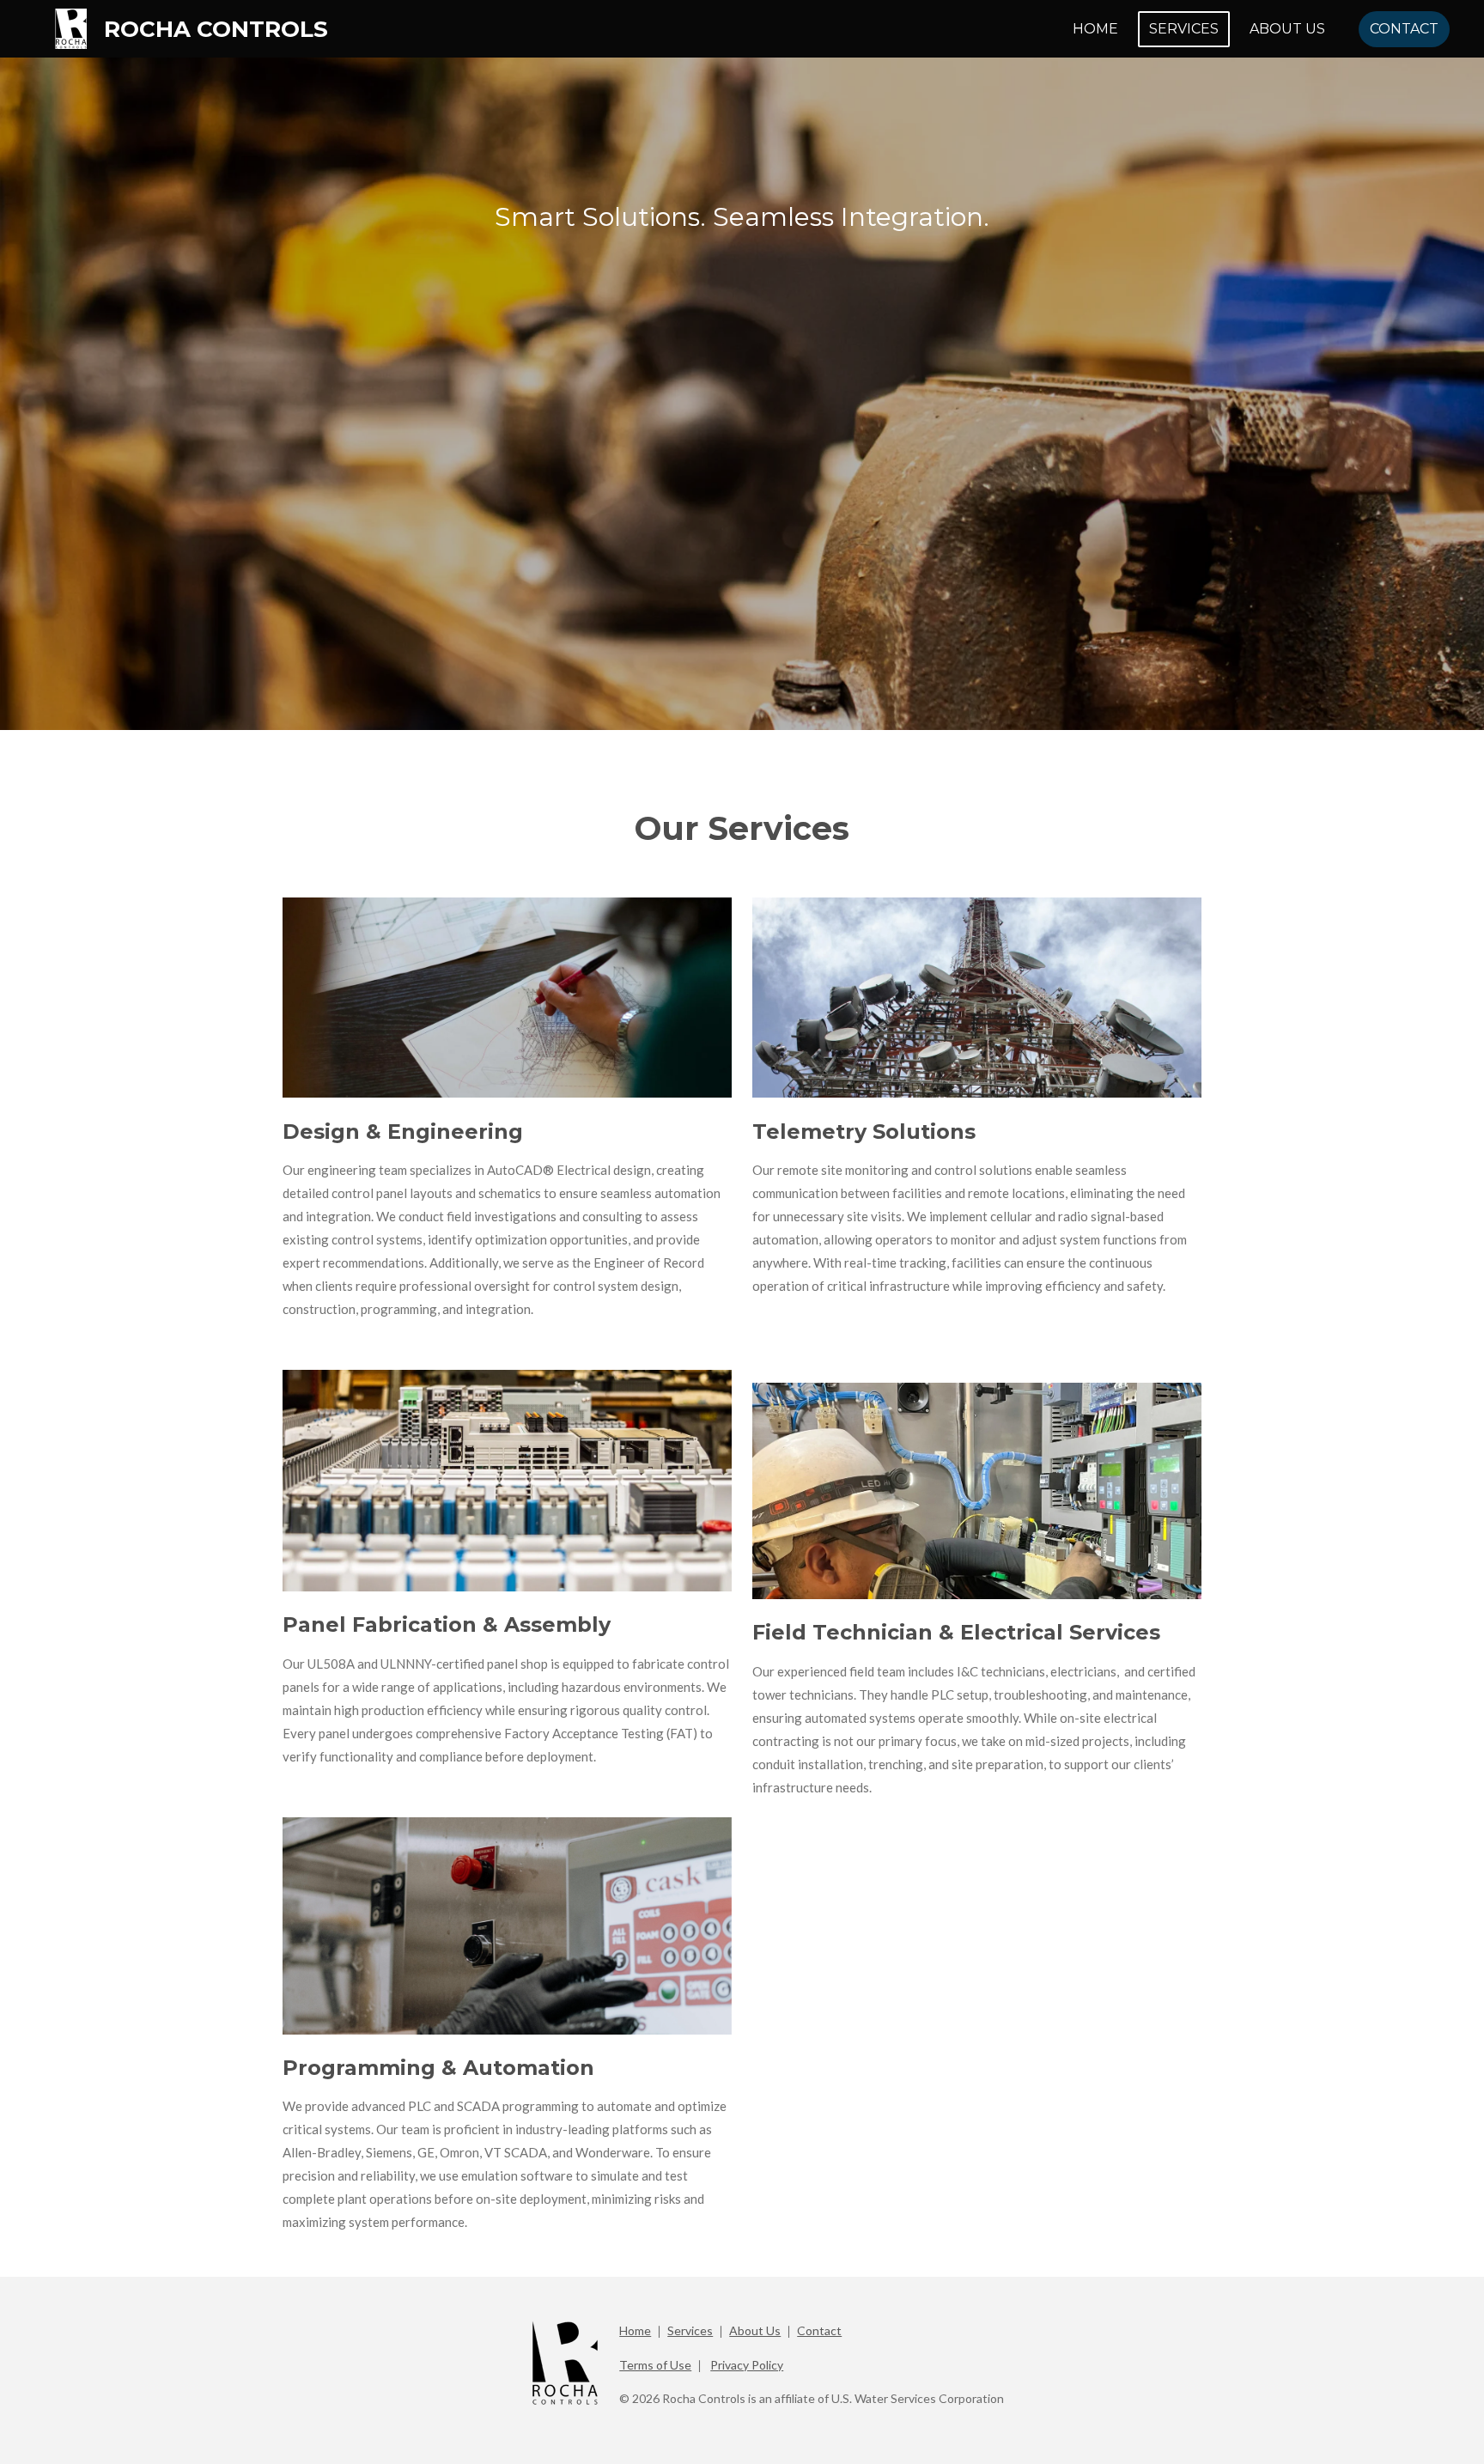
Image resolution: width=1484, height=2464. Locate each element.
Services (690, 2330)
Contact (819, 2330)
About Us (755, 2330)
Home (635, 2330)
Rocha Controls (216, 29)
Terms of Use (655, 2365)
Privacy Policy (747, 2365)
